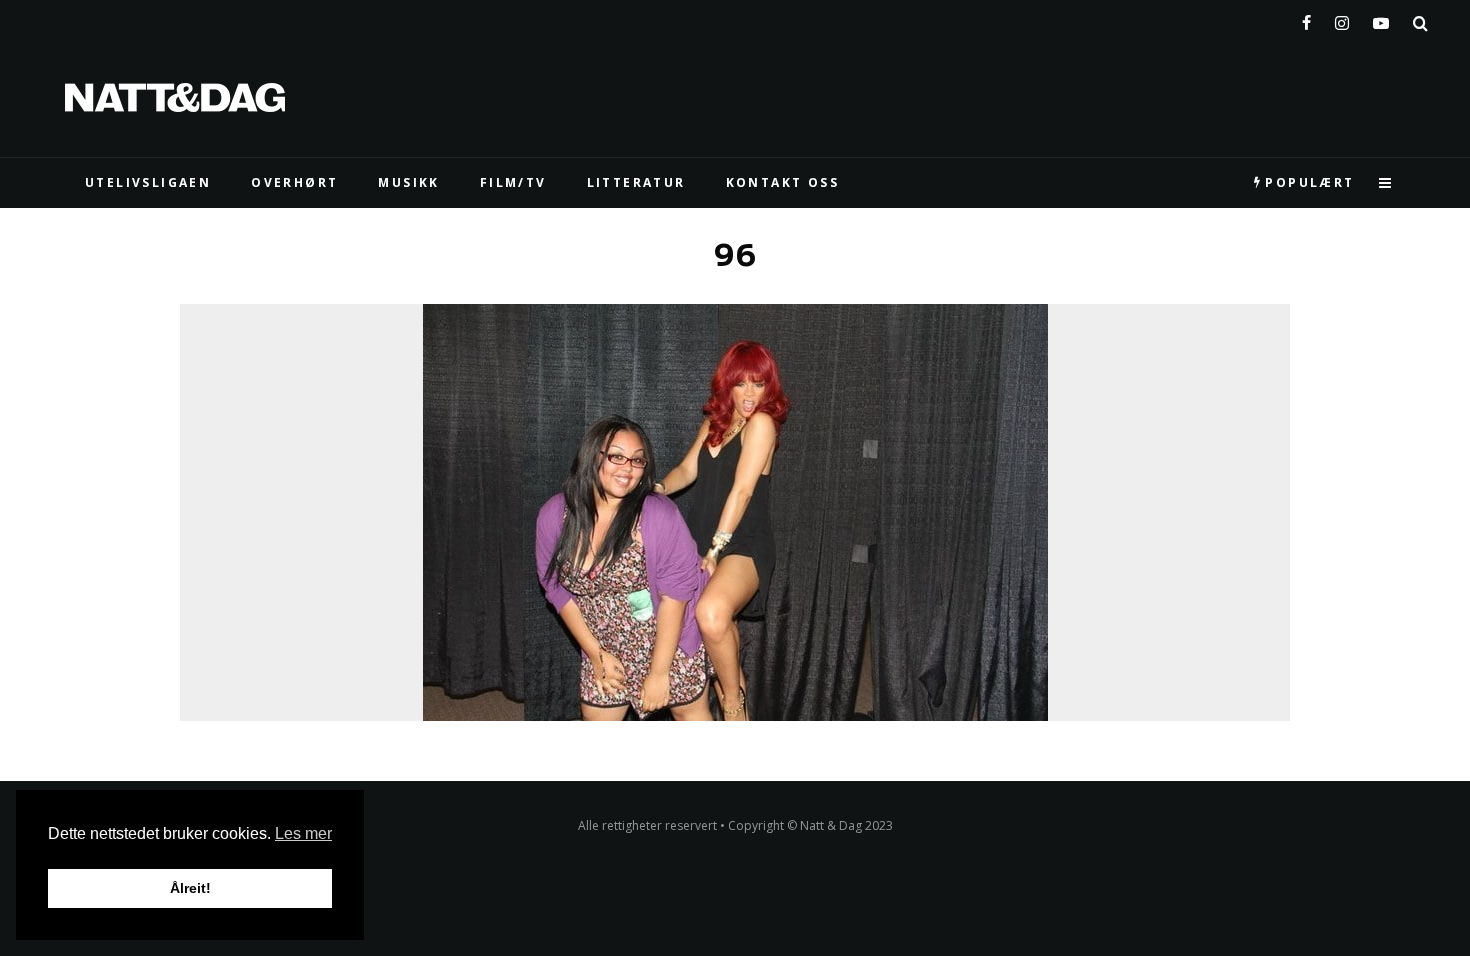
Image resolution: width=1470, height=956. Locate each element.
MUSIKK (408, 182)
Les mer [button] (303, 833)
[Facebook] (1306, 19)
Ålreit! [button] (190, 888)
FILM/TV (513, 182)
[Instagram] (1342, 19)
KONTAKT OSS (782, 182)
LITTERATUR (636, 182)
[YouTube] (1381, 19)
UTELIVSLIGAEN (148, 182)
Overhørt (294, 182)
